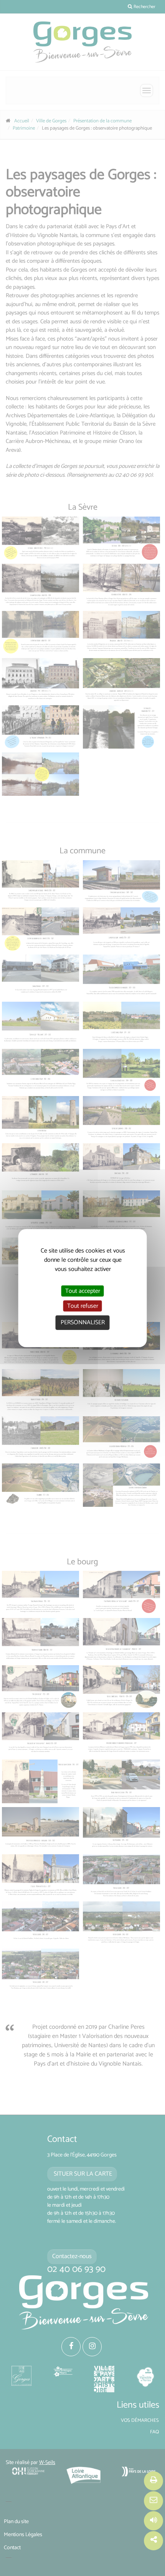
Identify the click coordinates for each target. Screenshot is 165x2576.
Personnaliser (83, 1323)
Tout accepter (83, 1291)
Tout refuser (83, 1306)
